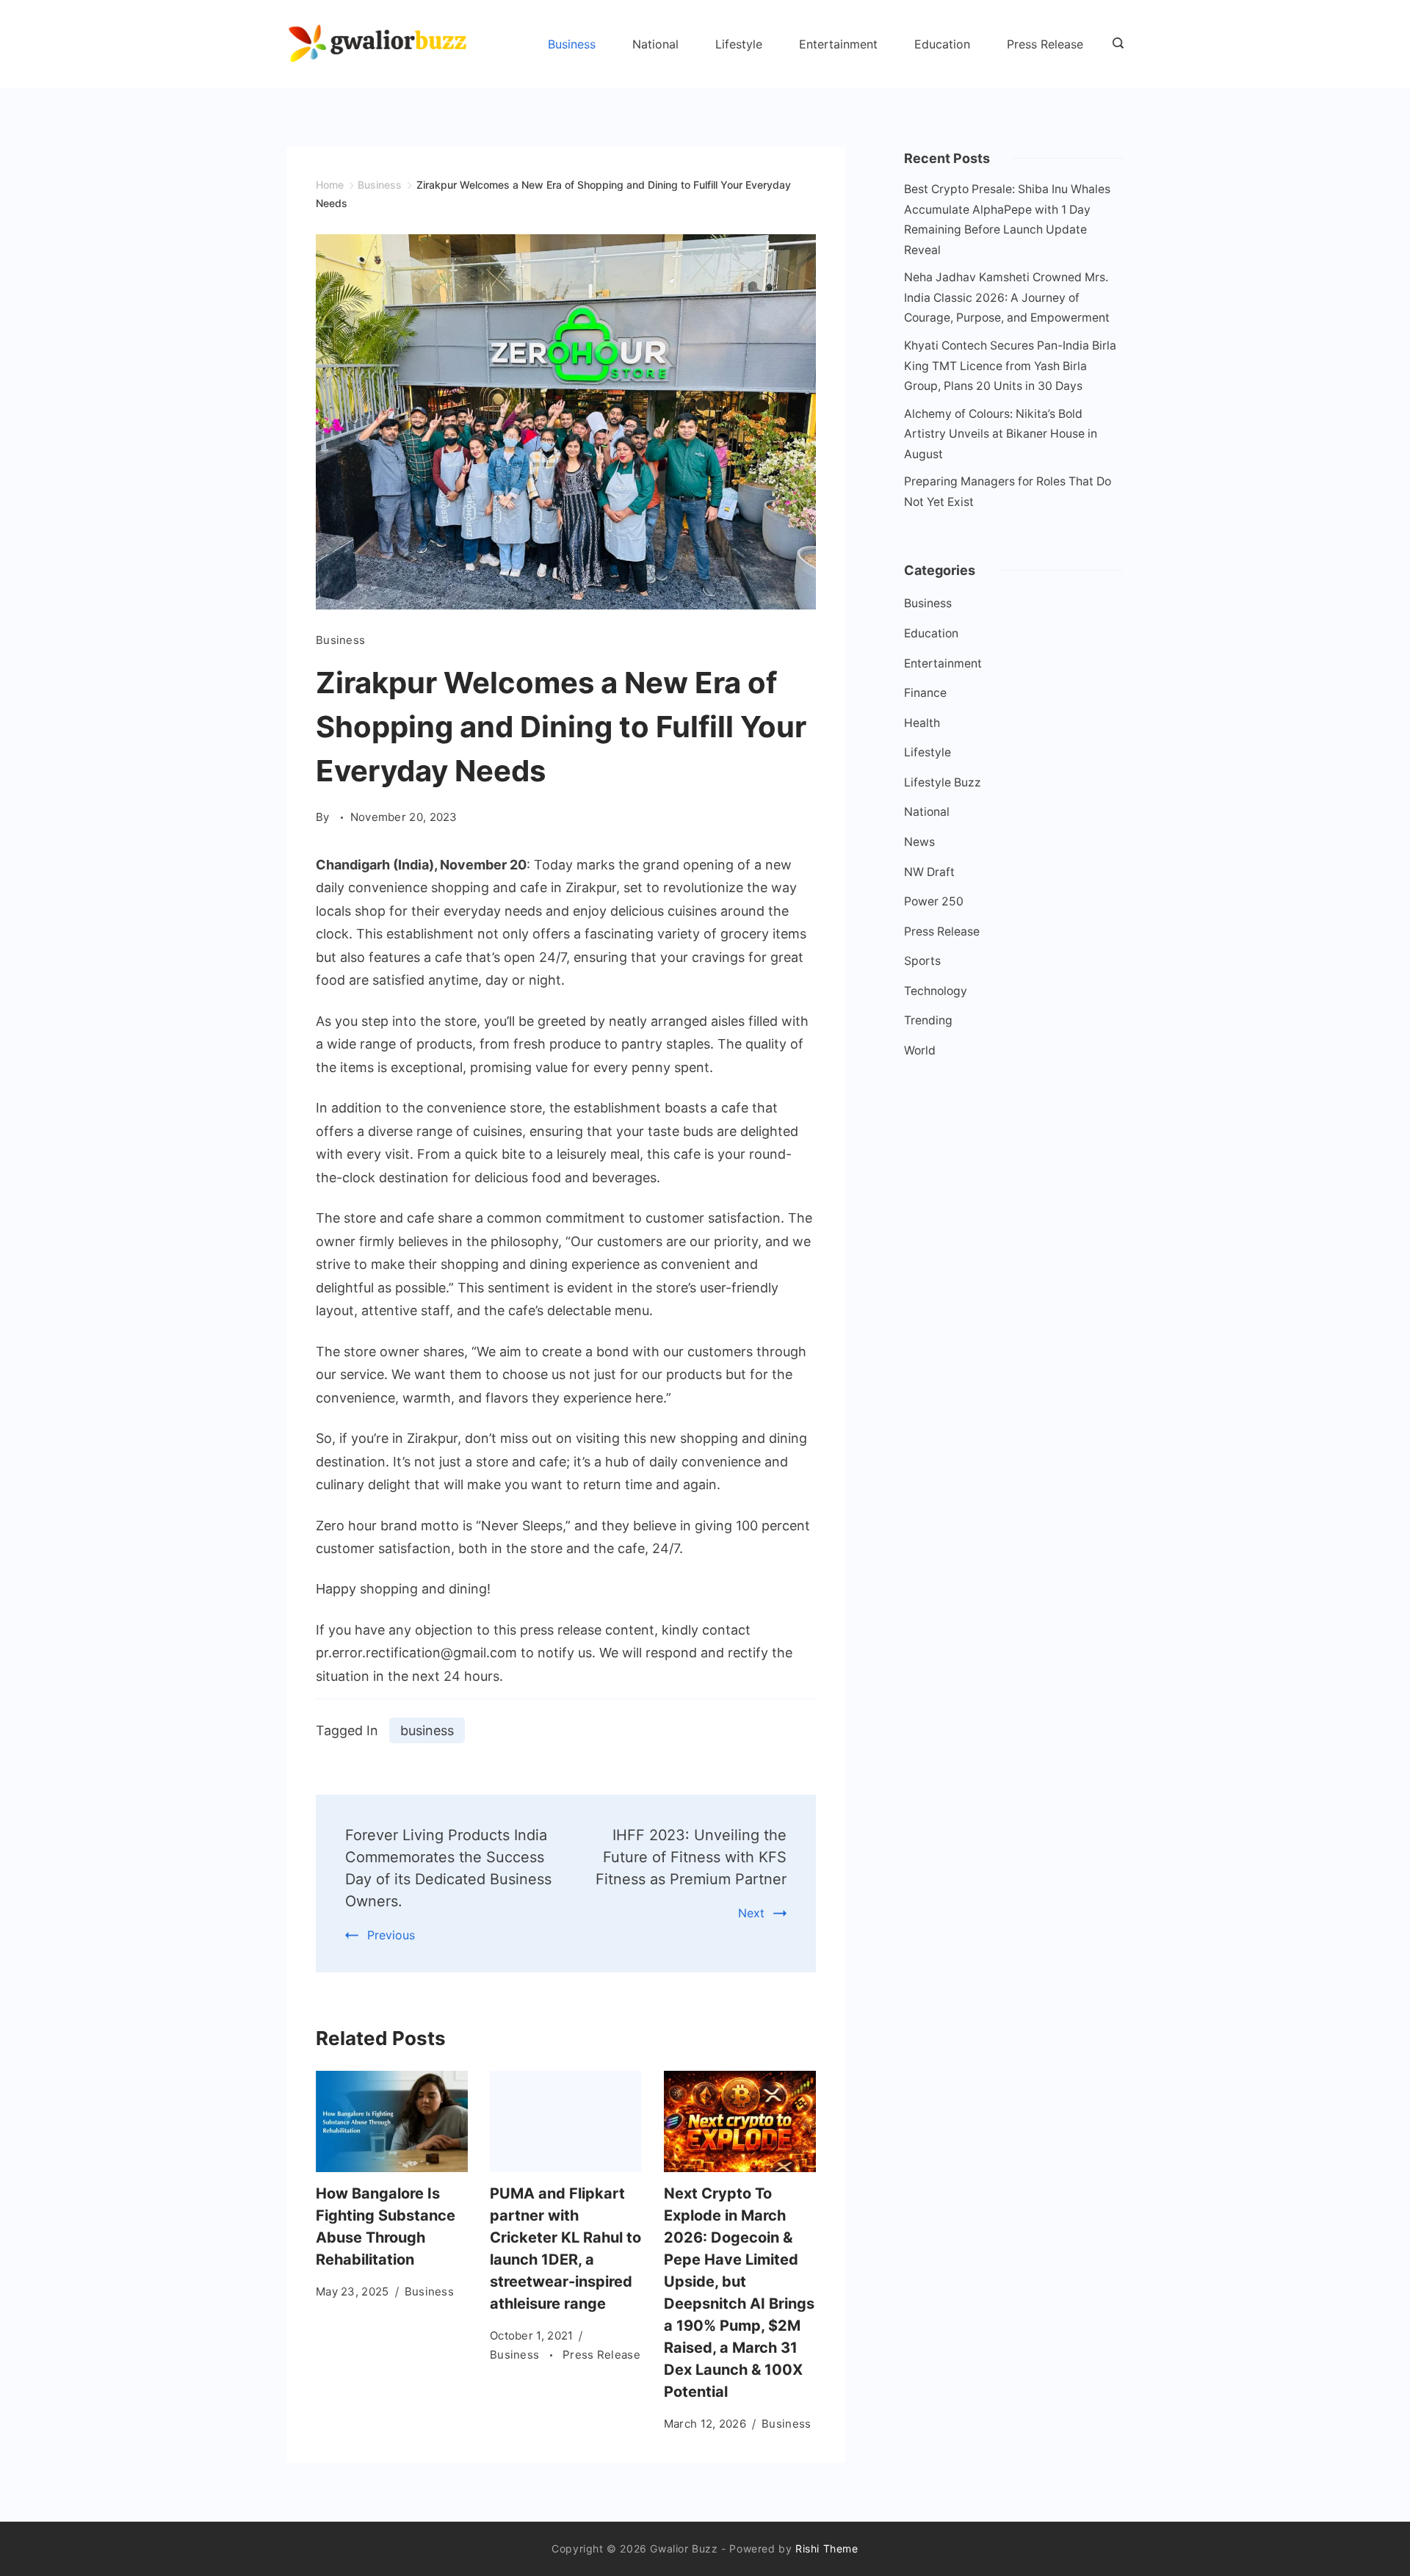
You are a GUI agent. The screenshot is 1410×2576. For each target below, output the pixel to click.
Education (942, 44)
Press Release (1045, 44)
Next (751, 1913)
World (920, 1050)
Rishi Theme (827, 2548)
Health (922, 723)
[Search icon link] (1114, 44)
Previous (391, 1935)
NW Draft (929, 872)
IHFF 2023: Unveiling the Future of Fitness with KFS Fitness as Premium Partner (691, 1857)
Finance (925, 693)
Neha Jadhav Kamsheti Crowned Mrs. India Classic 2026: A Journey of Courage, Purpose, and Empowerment (1007, 297)
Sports (922, 961)
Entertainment (838, 44)
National (655, 44)
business (427, 1730)
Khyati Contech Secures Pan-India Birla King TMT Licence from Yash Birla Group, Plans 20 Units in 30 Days (1010, 366)
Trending (928, 1020)
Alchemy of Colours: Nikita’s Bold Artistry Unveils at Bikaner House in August (1001, 434)
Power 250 (934, 901)
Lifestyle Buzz (943, 782)
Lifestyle (739, 44)
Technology (936, 991)
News (919, 842)
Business (572, 44)
